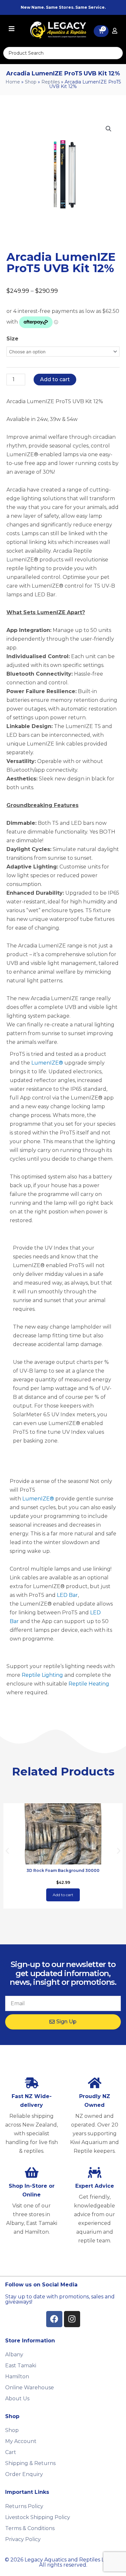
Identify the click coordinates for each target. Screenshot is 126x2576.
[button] (109, 129)
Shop (31, 82)
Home (13, 82)
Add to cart (55, 379)
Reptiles (51, 82)
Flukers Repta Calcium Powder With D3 (63, 1870)
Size (12, 339)
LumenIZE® (47, 1063)
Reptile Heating (89, 1684)
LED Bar (67, 1595)
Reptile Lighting (42, 1675)
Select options (63, 1895)
